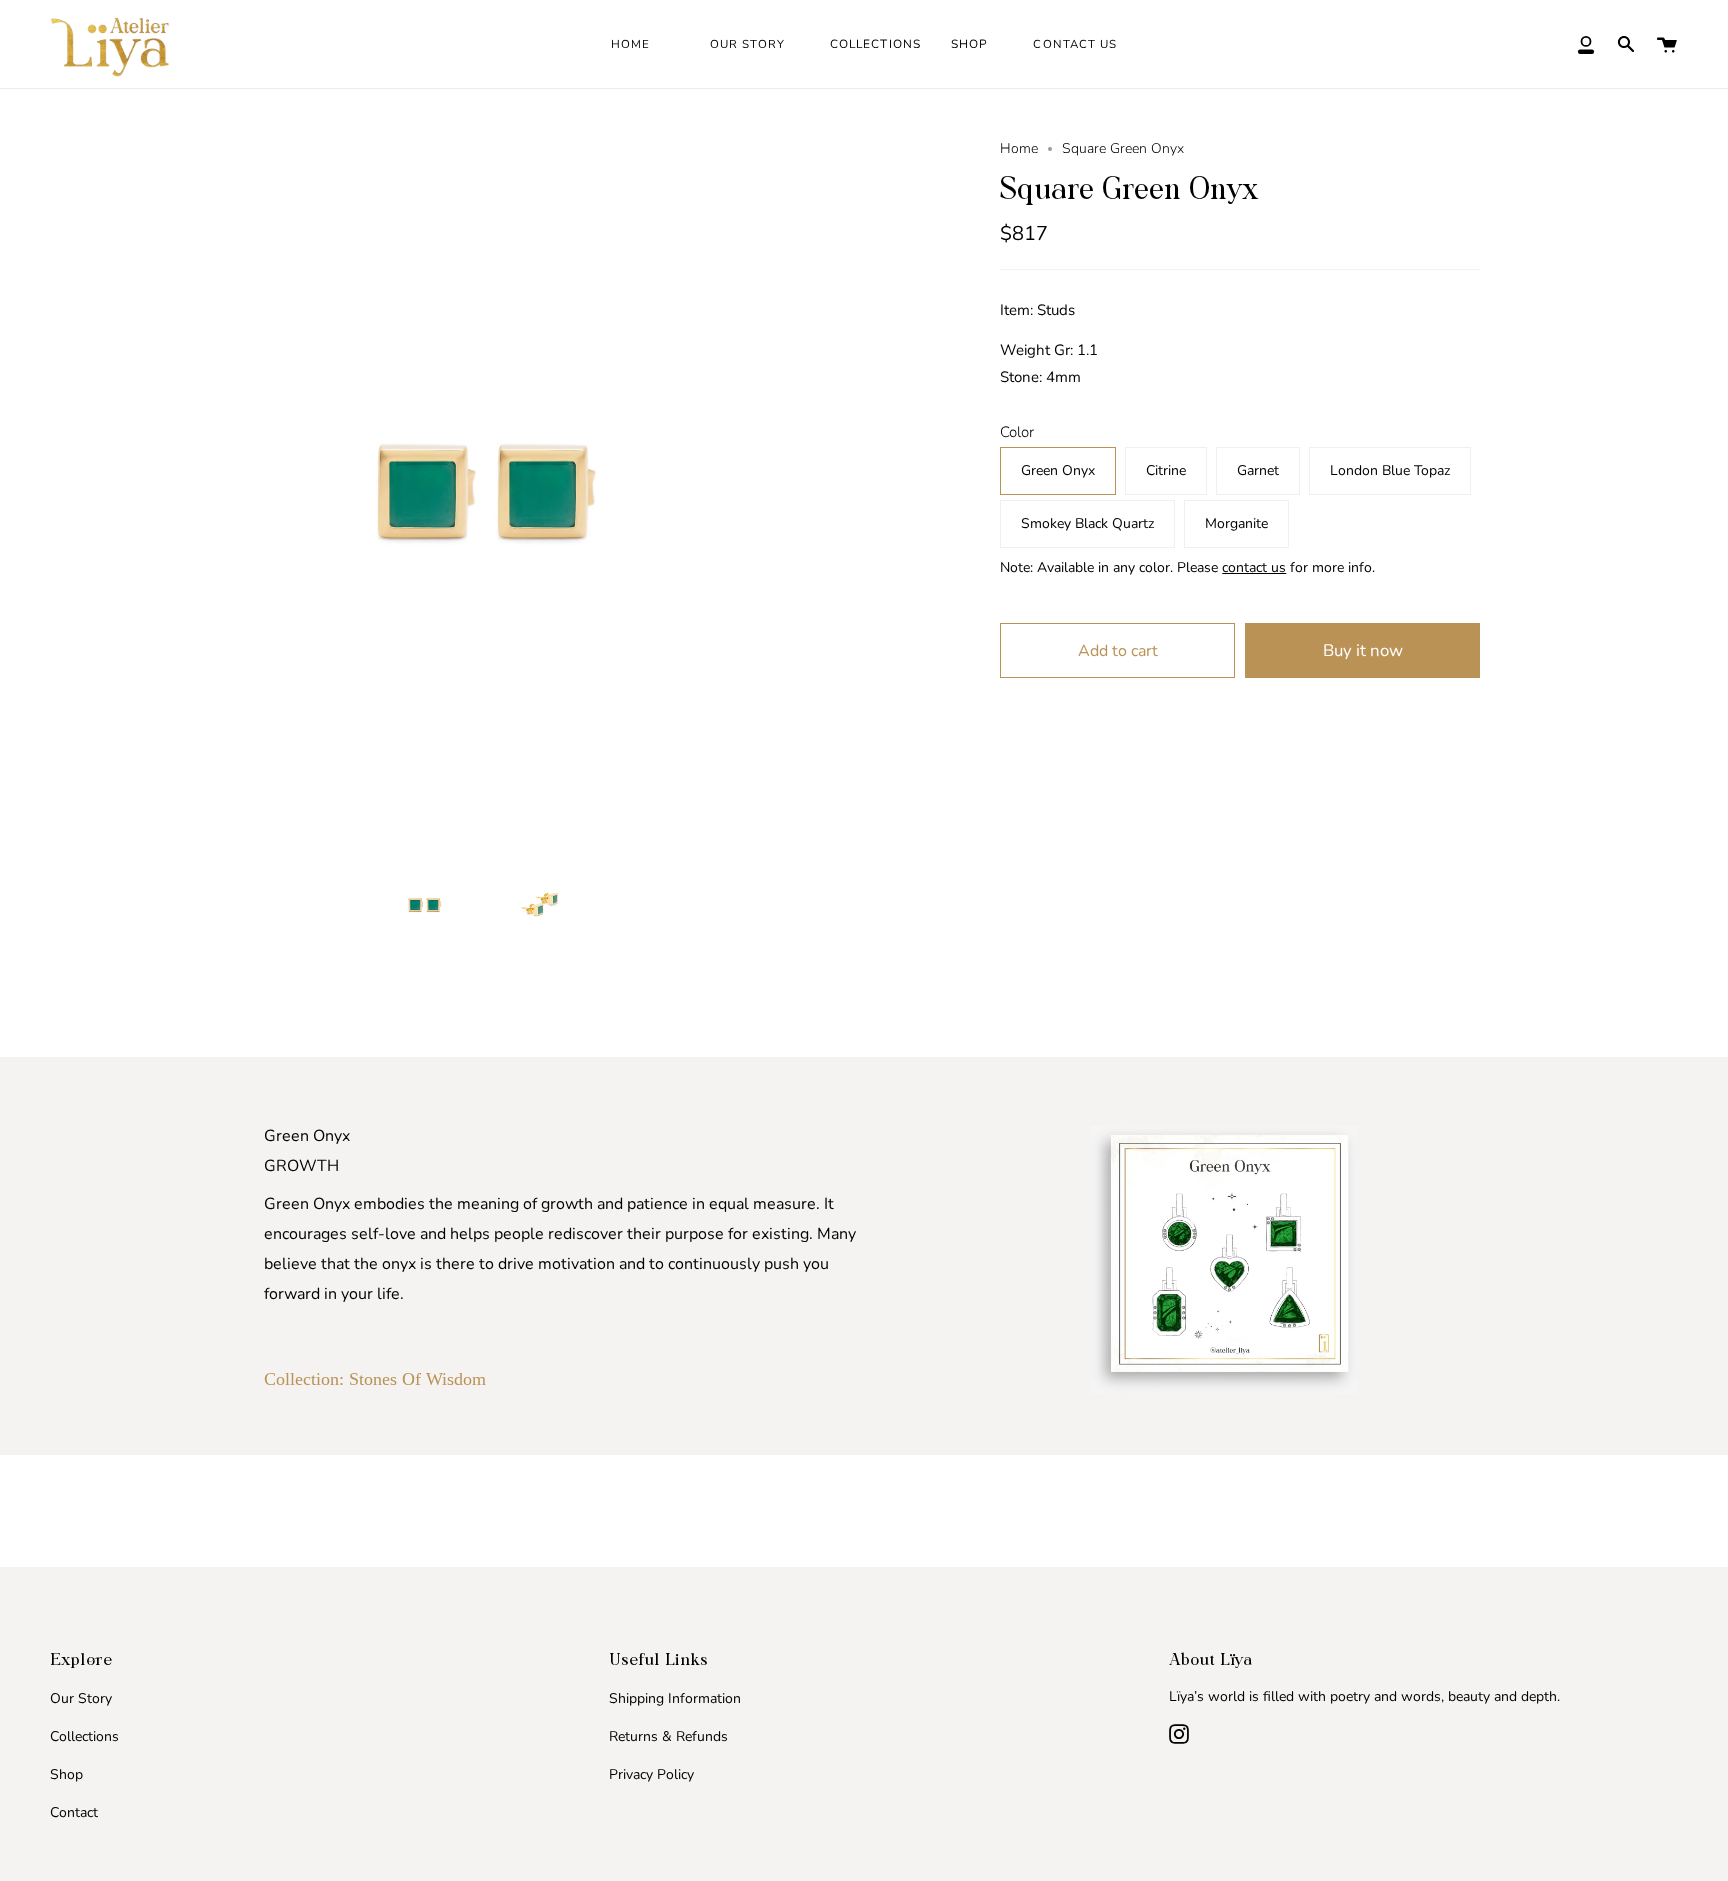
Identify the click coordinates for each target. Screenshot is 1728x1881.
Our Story (81, 1698)
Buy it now (1363, 650)
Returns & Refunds (668, 1736)
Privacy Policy (651, 1774)
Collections (84, 1736)
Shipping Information (675, 1698)
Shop (66, 1774)
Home (1019, 148)
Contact (74, 1812)
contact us (1254, 567)
